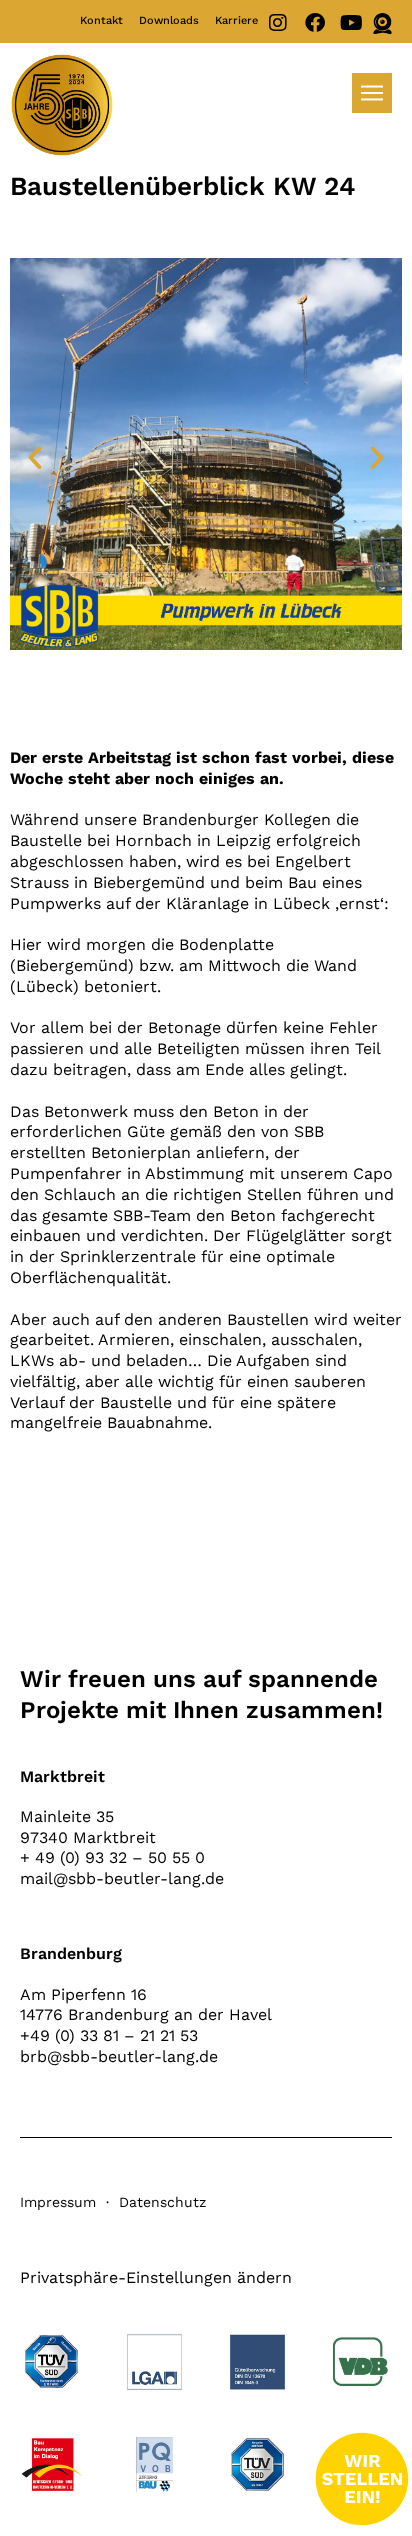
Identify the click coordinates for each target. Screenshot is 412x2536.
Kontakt (101, 20)
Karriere (236, 20)
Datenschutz (162, 2202)
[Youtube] (352, 23)
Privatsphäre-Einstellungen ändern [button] (156, 2277)
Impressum (58, 2202)
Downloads (169, 20)
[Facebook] (315, 23)
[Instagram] (278, 23)
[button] (35, 458)
